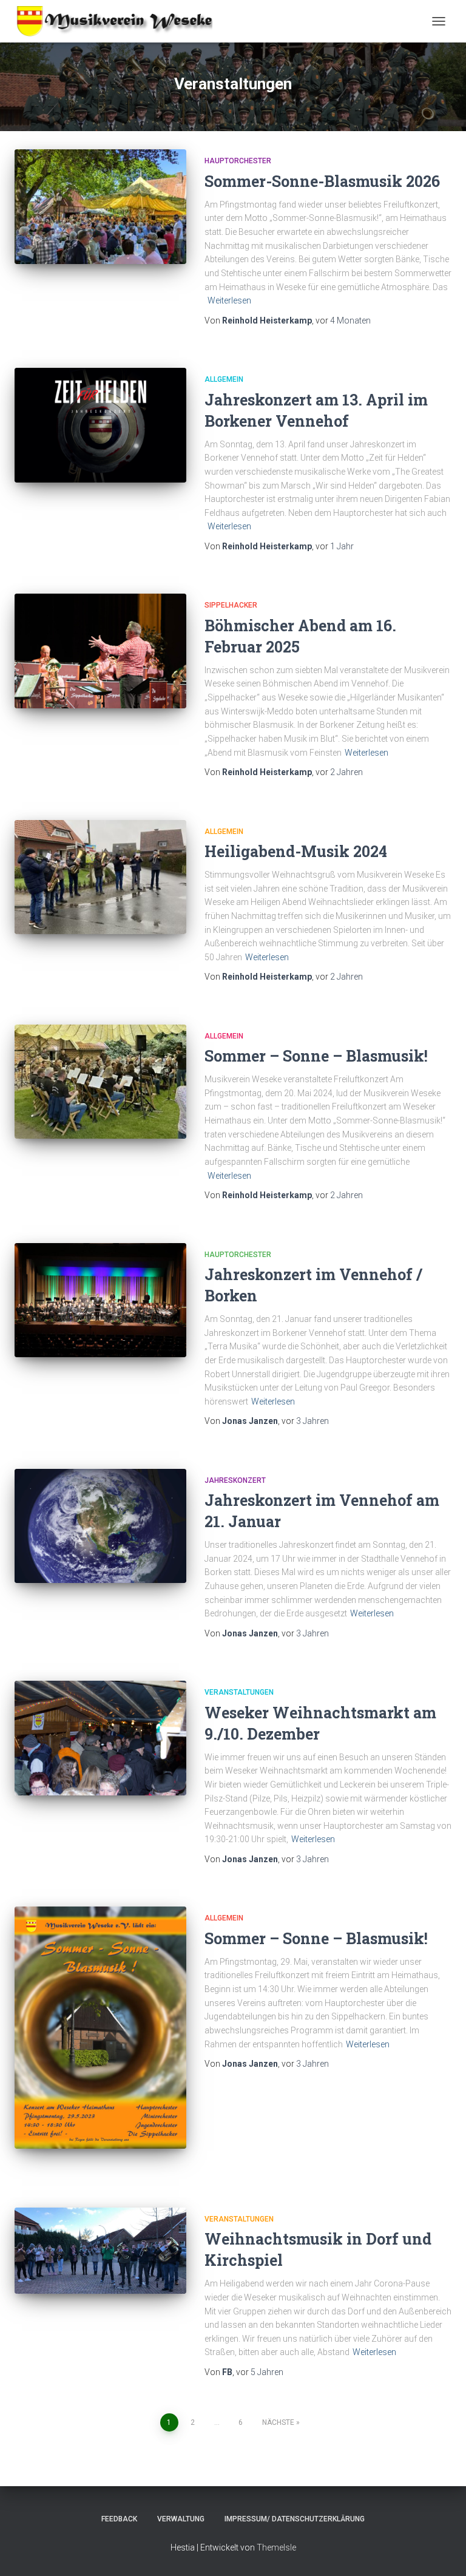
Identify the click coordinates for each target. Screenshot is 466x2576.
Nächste (278, 2422)
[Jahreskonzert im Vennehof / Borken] (100, 1300)
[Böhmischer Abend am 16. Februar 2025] (100, 651)
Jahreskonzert (235, 1480)
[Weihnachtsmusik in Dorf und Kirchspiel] (100, 2251)
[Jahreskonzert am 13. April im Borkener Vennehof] (100, 425)
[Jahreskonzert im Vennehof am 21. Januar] (100, 1526)
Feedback (119, 2519)
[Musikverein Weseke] (118, 21)
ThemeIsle (276, 2547)
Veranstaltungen (239, 1692)
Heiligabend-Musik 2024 (296, 851)
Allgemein (224, 379)
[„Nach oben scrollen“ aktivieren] (442, 2552)
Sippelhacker (231, 605)
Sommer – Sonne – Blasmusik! (316, 1056)
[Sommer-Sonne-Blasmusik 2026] (100, 206)
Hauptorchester (238, 161)
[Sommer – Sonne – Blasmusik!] (100, 1082)
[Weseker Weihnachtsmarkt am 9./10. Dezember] (100, 1738)
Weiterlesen (229, 300)
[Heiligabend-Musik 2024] (100, 877)
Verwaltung (181, 2519)
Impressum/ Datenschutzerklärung (295, 2519)
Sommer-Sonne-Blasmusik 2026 (322, 181)
